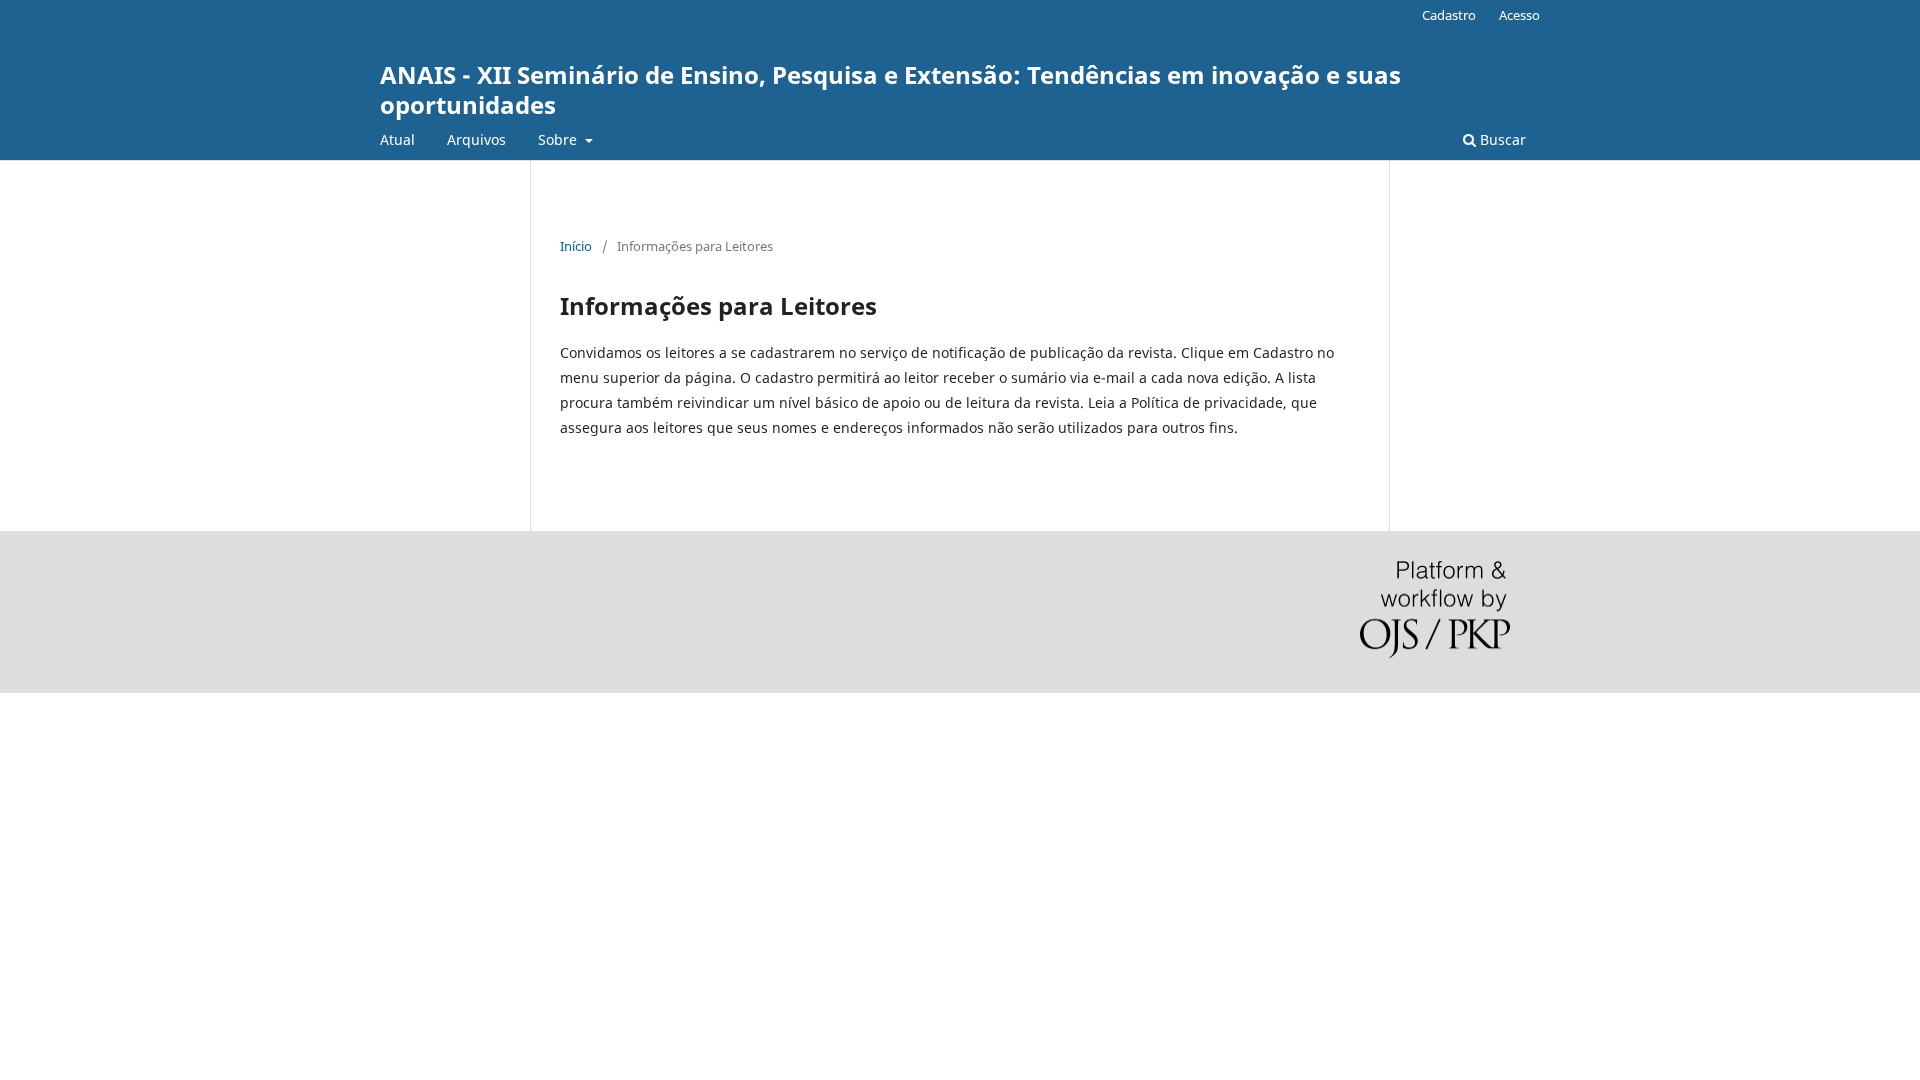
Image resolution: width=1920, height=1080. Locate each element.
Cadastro (1449, 15)
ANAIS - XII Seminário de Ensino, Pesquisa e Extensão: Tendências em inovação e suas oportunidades (890, 89)
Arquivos (476, 139)
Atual (397, 139)
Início (576, 246)
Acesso (1519, 15)
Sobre (559, 139)
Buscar (1501, 139)
